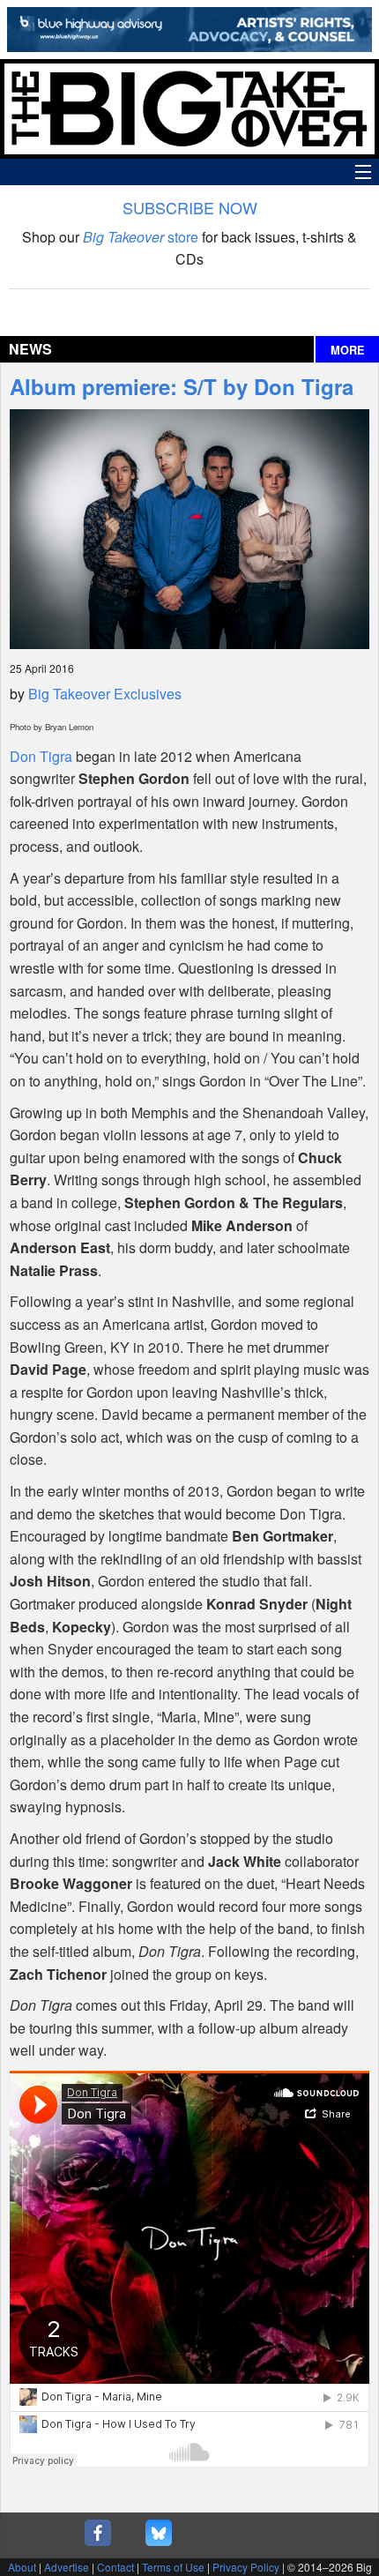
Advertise (67, 2567)
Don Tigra (41, 756)
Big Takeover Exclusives (105, 694)
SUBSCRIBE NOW (190, 207)
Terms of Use (173, 2567)
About (22, 2567)
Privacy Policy (246, 2567)
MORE (348, 350)
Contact (115, 2567)
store (141, 237)
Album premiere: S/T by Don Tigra (182, 386)
